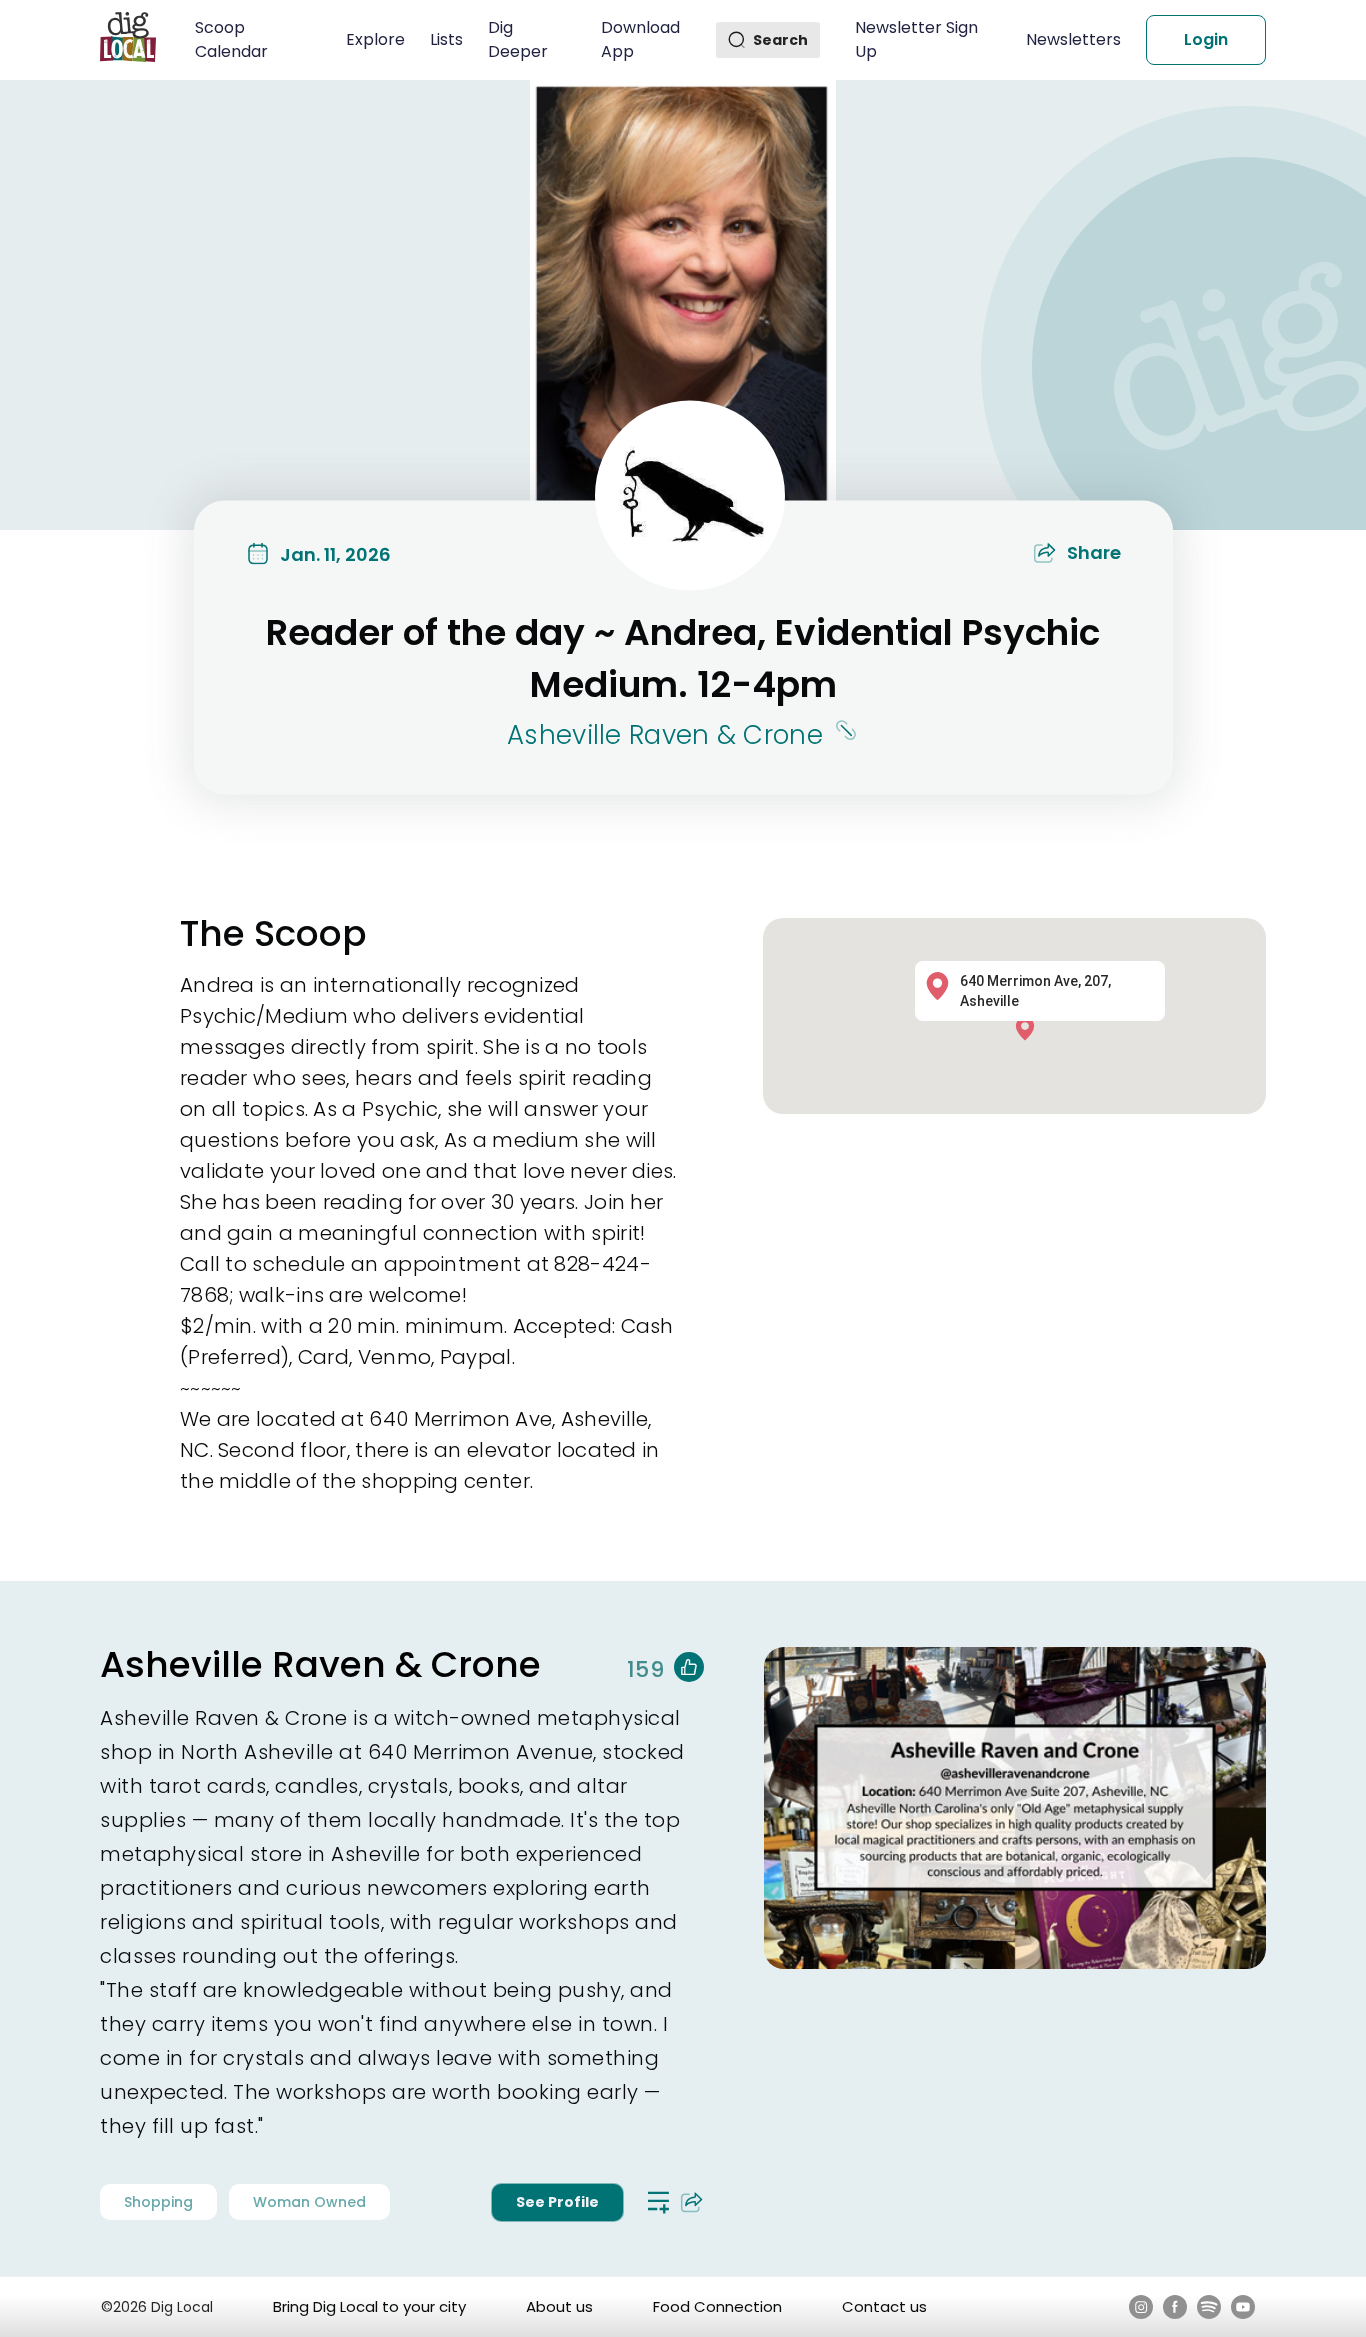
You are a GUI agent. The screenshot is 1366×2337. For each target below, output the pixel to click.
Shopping (158, 2202)
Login (1206, 39)
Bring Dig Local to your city (369, 2306)
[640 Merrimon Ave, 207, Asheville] (1030, 1027)
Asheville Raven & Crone (665, 734)
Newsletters (1073, 39)
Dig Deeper (518, 39)
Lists (446, 39)
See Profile (557, 2202)
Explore (375, 39)
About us (559, 2306)
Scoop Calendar (231, 39)
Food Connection (717, 2306)
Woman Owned (309, 2202)
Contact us (884, 2306)
